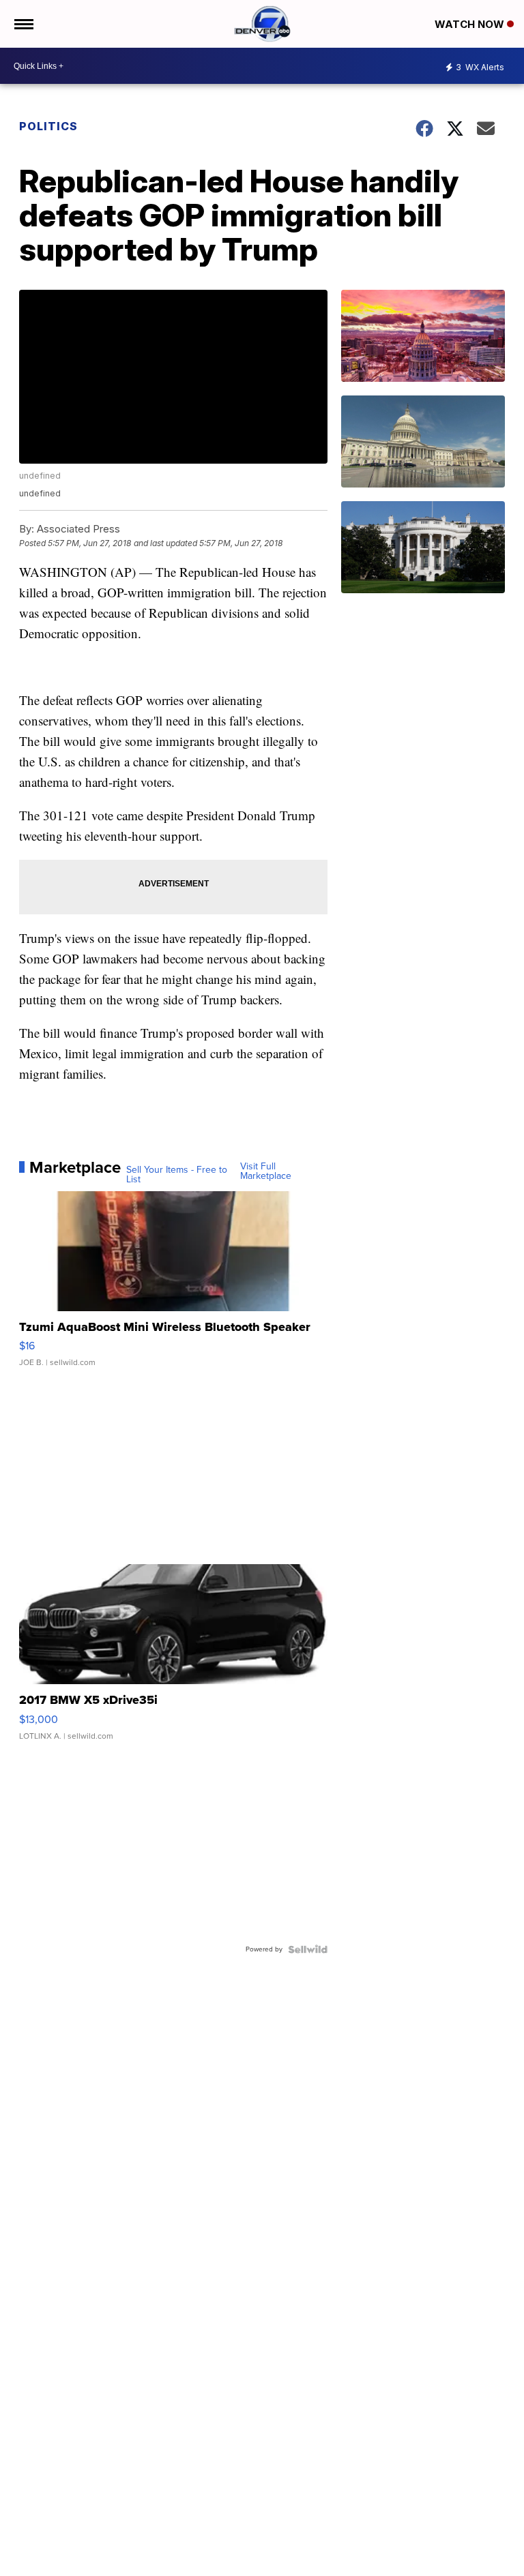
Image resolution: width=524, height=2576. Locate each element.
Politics (48, 126)
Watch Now (471, 24)
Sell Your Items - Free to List (177, 1175)
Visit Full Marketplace (266, 1171)
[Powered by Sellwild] (308, 1949)
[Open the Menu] (23, 24)
